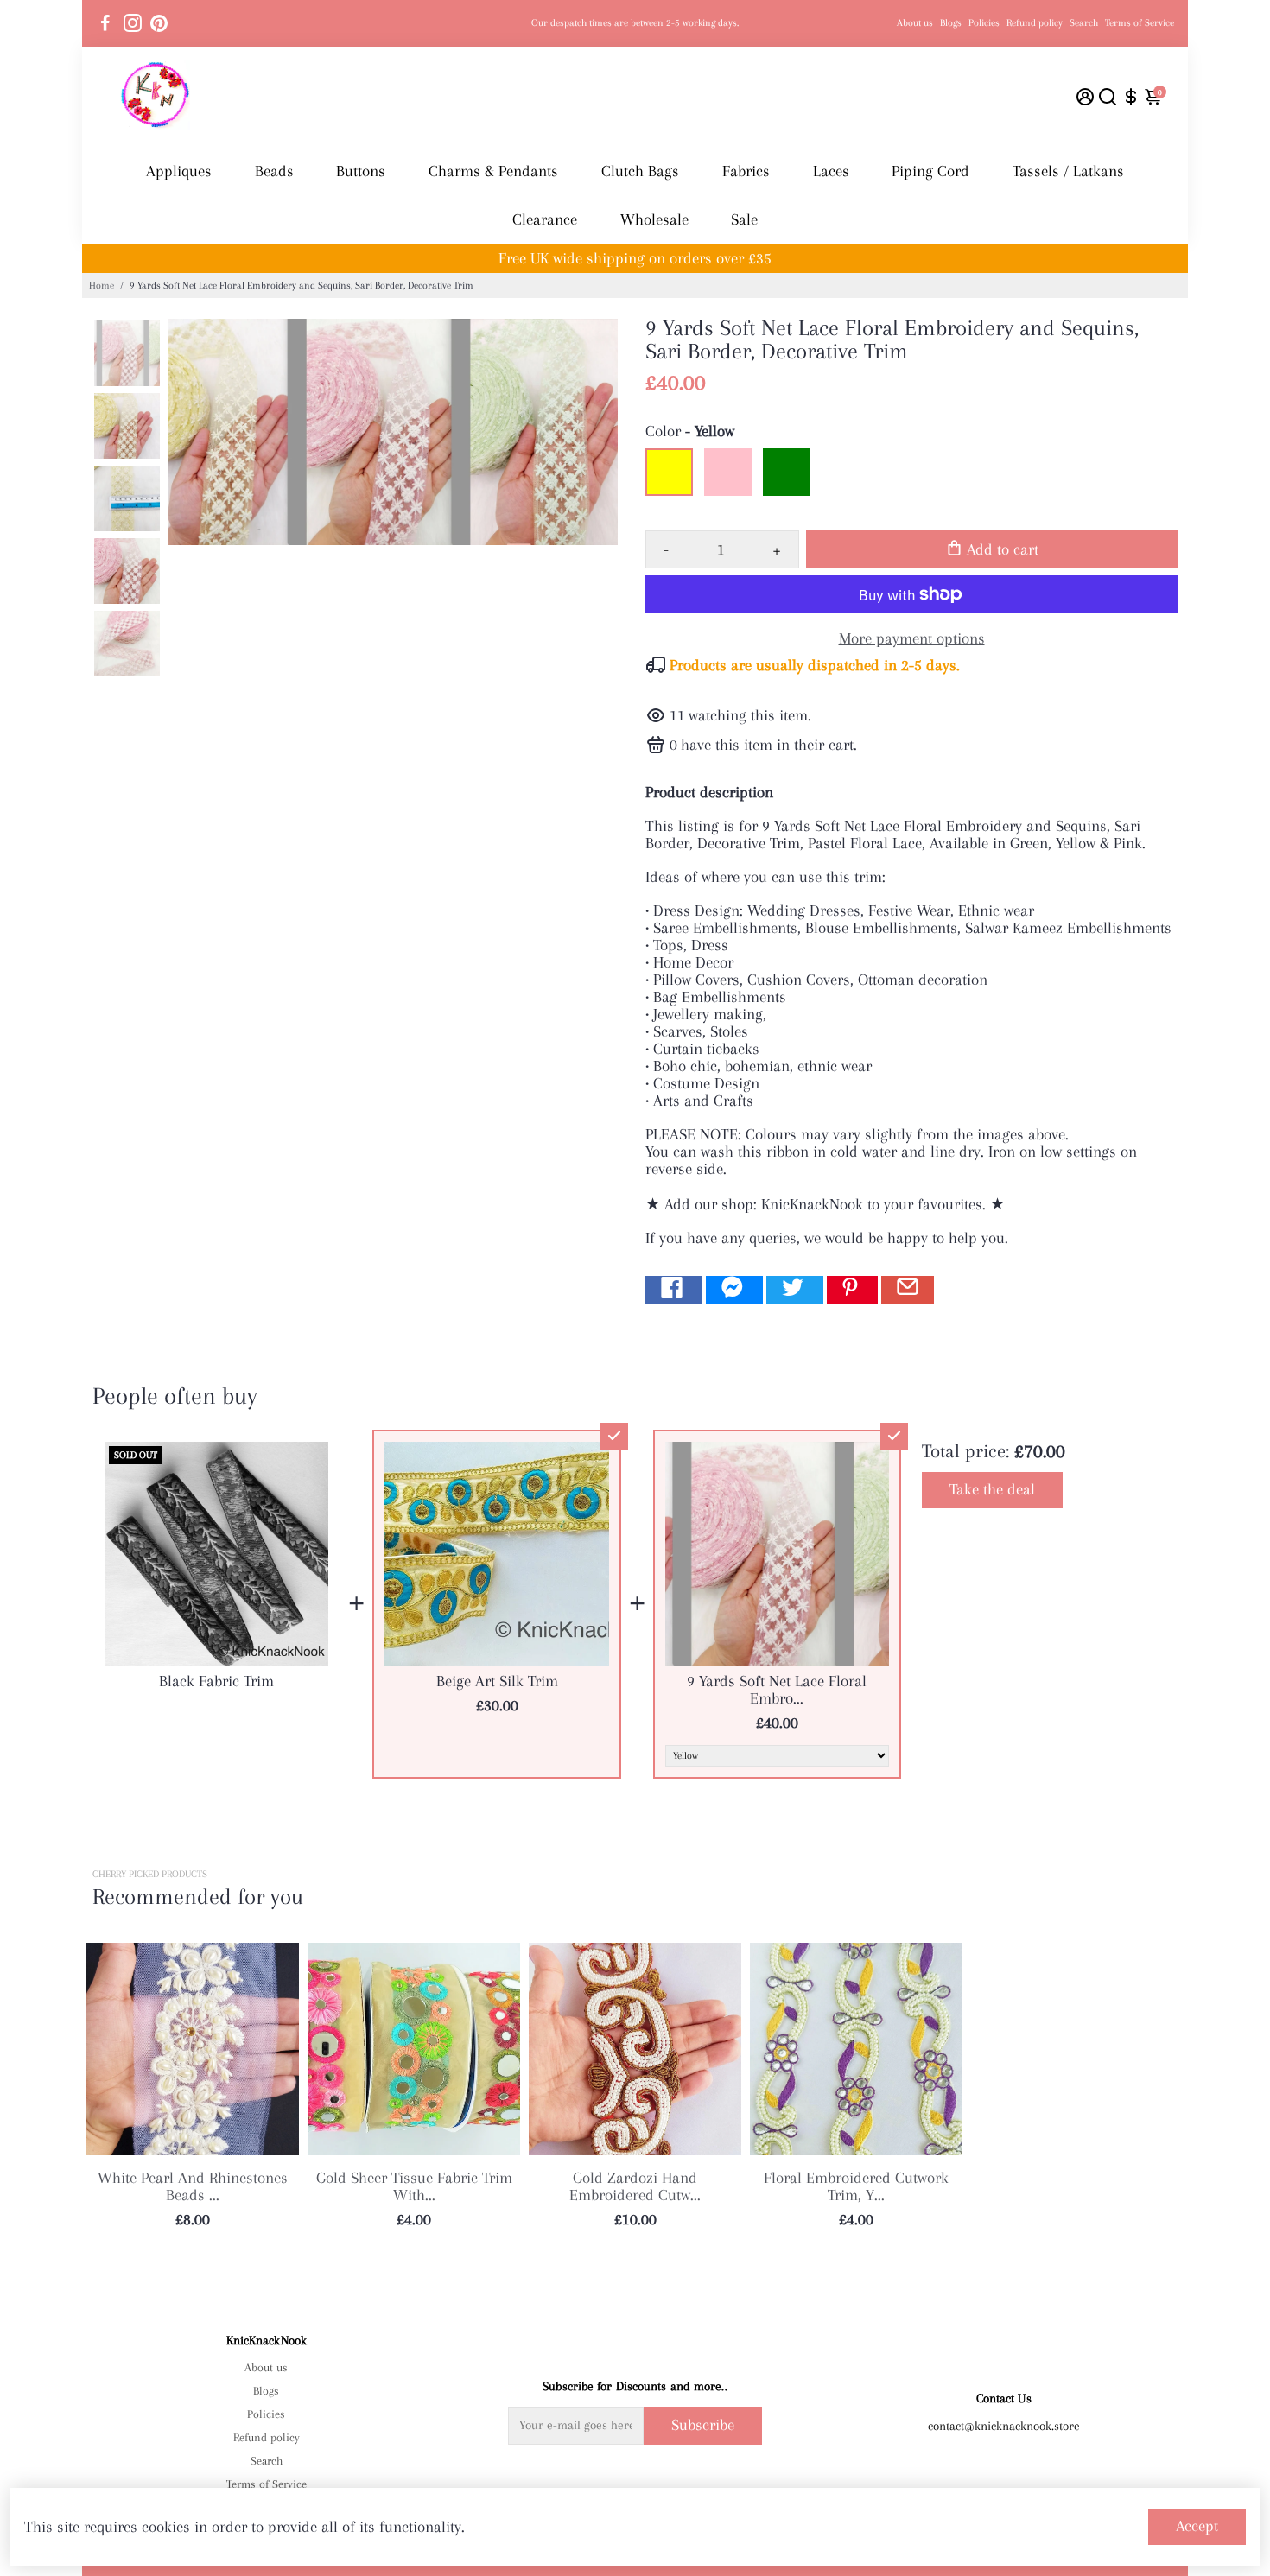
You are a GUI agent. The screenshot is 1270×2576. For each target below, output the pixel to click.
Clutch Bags (640, 171)
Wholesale (654, 219)
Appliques (179, 171)
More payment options (912, 638)
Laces (831, 171)
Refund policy (1035, 23)
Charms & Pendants (493, 171)
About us (915, 23)
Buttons (361, 171)
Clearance (545, 219)
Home (102, 286)
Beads (274, 171)
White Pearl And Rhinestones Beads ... (193, 2186)
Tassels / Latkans (1068, 171)
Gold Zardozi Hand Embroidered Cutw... (635, 2186)
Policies (984, 23)
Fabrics (746, 171)
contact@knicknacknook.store (1004, 2426)
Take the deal (992, 1489)
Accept (1197, 2526)
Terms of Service (1140, 23)
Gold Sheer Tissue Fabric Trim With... (414, 2186)
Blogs (951, 23)
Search (1084, 23)
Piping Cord (930, 171)
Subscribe (703, 2425)
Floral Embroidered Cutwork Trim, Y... (856, 2186)
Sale (744, 219)
